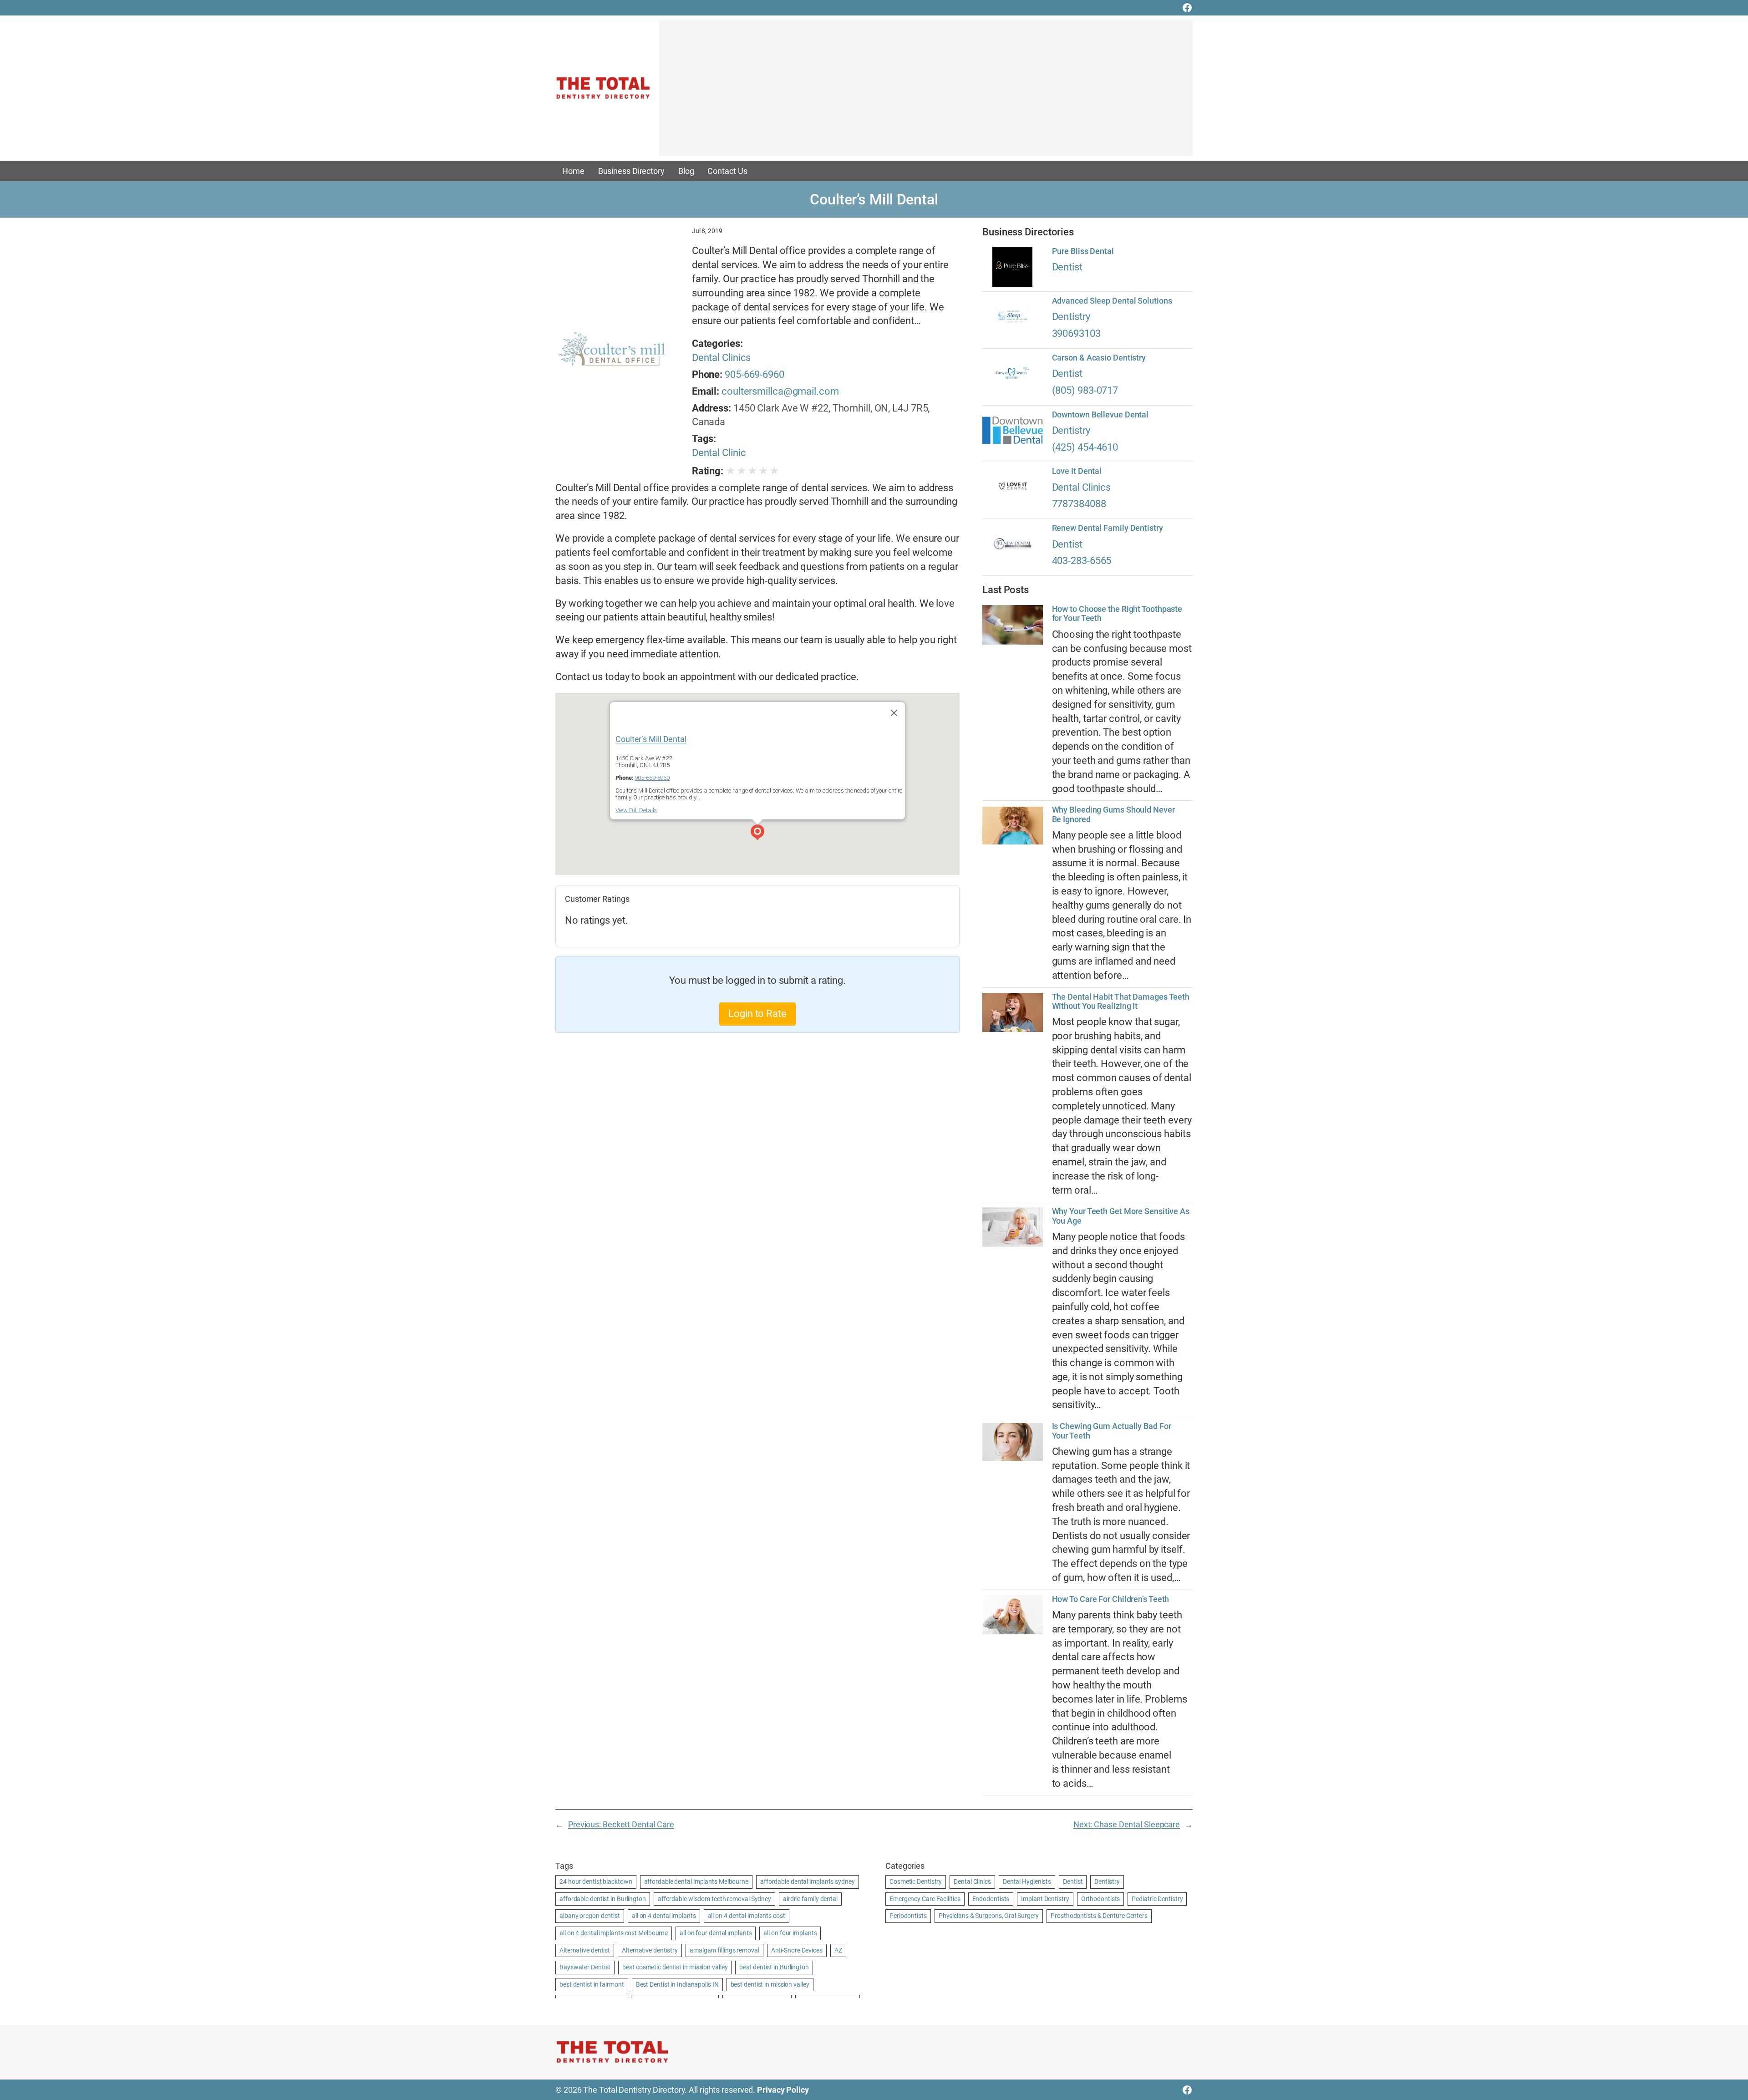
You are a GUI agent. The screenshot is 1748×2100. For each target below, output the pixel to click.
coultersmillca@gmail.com (780, 391)
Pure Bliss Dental (1083, 251)
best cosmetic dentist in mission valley (675, 1967)
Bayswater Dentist (585, 1967)
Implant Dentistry (1045, 1899)
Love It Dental (1077, 471)
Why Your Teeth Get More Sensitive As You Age (1121, 1216)
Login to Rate (757, 1014)
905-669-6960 (755, 374)
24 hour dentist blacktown (596, 1881)
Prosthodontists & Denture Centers (1099, 1916)
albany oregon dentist (590, 1916)
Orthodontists (1101, 1899)
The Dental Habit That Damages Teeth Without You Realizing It (1121, 1002)
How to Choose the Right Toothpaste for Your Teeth (1117, 614)
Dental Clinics (722, 358)
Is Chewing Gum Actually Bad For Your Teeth (1112, 1431)
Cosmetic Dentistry (916, 1881)
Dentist (1067, 267)
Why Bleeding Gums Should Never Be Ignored (1113, 814)
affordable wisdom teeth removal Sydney (714, 1899)
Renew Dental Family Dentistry (1108, 528)
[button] (757, 834)
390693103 (1076, 333)
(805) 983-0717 (1085, 390)
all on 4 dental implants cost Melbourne (614, 1933)
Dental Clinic (719, 453)
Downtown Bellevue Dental (1100, 415)
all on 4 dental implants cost (747, 1916)
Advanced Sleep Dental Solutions (1112, 301)
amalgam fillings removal (724, 1950)
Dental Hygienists (1027, 1881)
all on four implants (790, 1933)
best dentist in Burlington (774, 1967)
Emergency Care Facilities (925, 1899)
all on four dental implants (716, 1933)
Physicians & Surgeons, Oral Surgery (989, 1916)
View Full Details (636, 810)
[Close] (894, 713)
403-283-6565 (1082, 561)
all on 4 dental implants (664, 1916)
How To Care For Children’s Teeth (1111, 1599)
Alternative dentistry (650, 1950)
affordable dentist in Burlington (603, 1899)
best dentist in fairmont (592, 1984)
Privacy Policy (783, 2090)
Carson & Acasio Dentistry (1099, 358)
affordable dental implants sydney (808, 1881)
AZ (838, 1950)
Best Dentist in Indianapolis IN (677, 1984)
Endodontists (991, 1899)
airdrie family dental (810, 1899)
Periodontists (908, 1916)
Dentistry (1071, 317)
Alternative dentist (585, 1950)
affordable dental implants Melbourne (696, 1881)
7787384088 (1079, 504)
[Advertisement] (926, 92)
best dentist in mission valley (770, 1984)
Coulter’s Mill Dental (651, 739)
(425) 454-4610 (1085, 447)
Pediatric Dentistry (1157, 1899)
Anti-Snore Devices (797, 1950)
